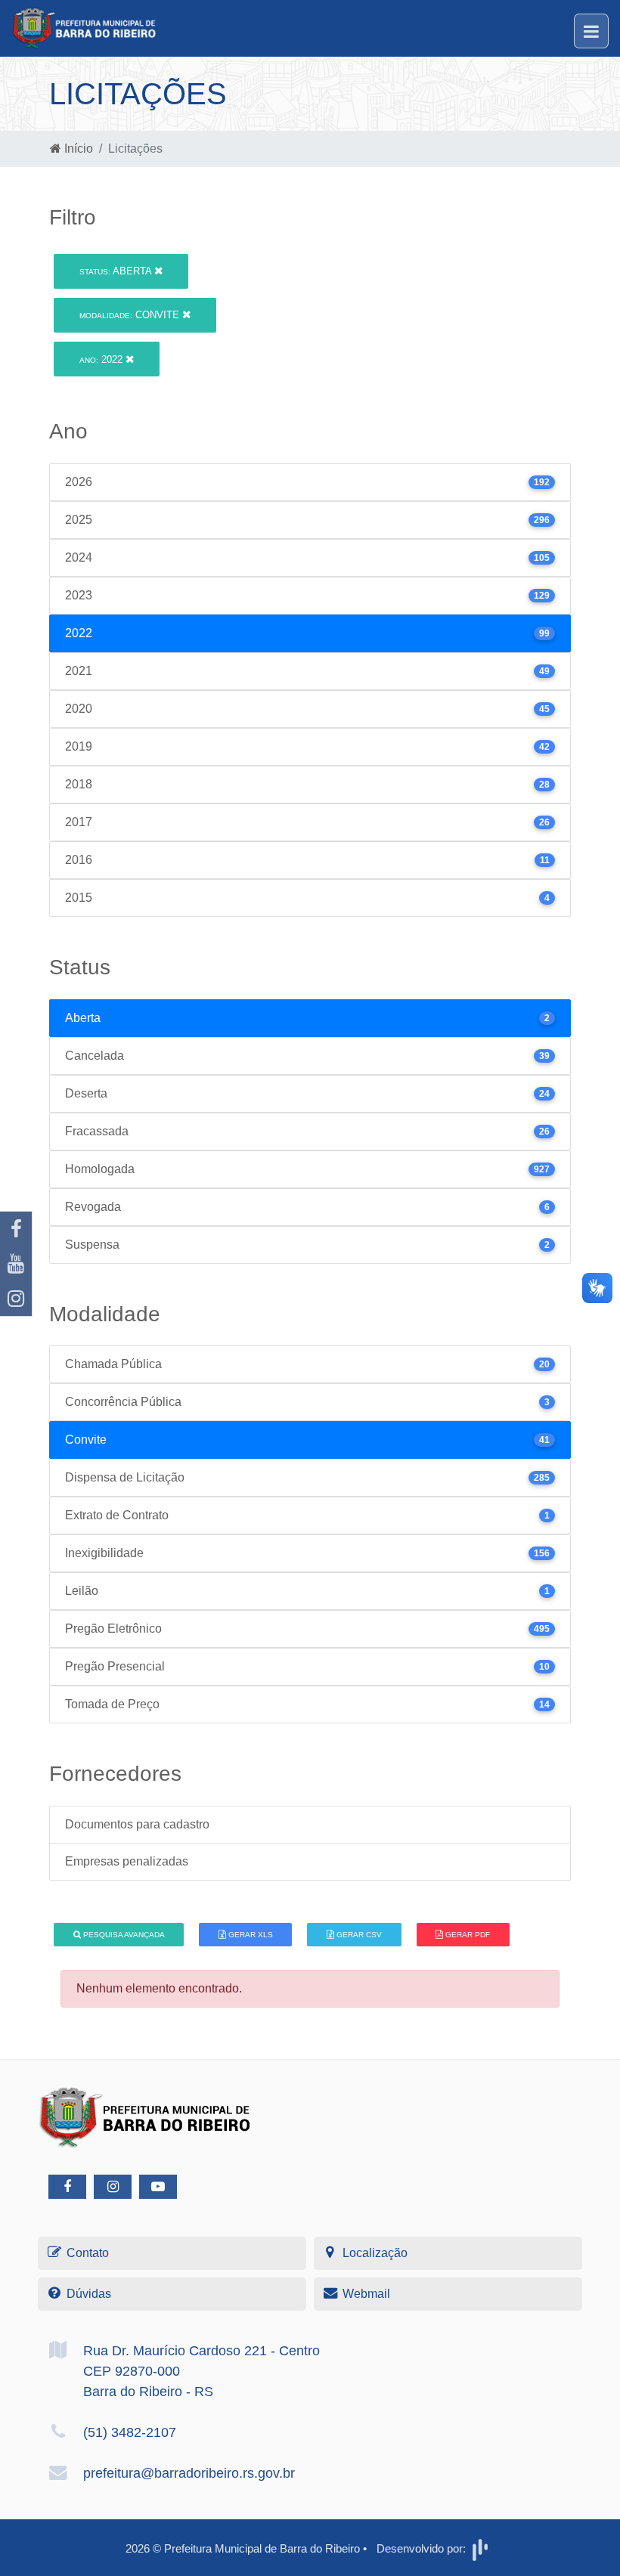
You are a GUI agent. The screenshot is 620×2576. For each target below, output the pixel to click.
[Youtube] (16, 1264)
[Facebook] (16, 1229)
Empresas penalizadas (127, 1861)
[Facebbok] (67, 2187)
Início (77, 149)
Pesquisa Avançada (123, 1935)
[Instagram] (16, 1299)
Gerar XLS (250, 1935)
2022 (102, 359)
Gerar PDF (467, 1935)
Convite (131, 315)
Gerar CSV (358, 1935)
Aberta (117, 271)
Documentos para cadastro (137, 1824)
